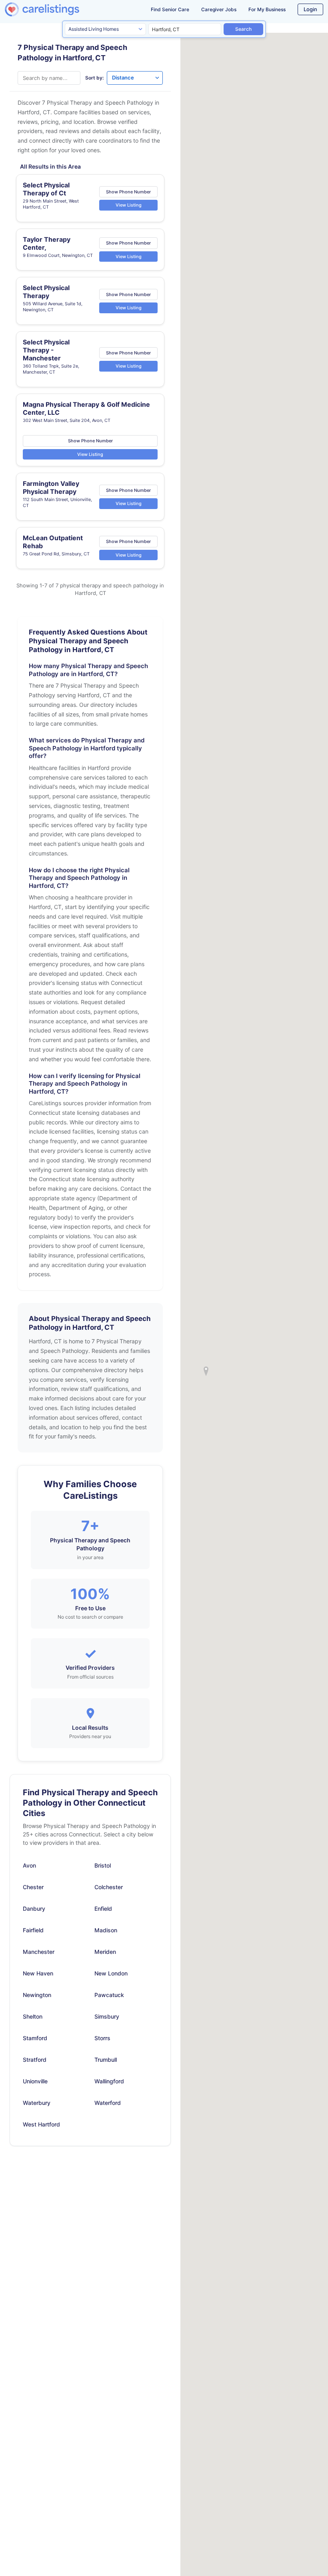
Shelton (33, 2016)
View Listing (129, 205)
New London (111, 1973)
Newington (37, 1995)
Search (243, 29)
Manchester (39, 1952)
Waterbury (37, 2103)
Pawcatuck (109, 1995)
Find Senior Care (170, 9)
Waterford (108, 2103)
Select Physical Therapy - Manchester (46, 350)
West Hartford (41, 2124)
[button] (206, 1371)
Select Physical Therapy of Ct (46, 189)
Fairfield (33, 1930)
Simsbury (107, 2016)
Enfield (103, 1909)
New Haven (38, 1973)
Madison (106, 1930)
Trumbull (106, 2060)
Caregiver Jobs (219, 9)
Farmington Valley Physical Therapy (51, 487)
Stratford (35, 2060)
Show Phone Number (128, 191)
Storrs (102, 2038)
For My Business (267, 9)
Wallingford (109, 2081)
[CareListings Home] (55, 9)
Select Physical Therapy (46, 292)
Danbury (34, 1909)
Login (310, 9)
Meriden (105, 1952)
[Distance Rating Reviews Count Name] (135, 78)
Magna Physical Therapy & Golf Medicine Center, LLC (86, 408)
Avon (29, 1865)
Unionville (35, 2081)
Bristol (103, 1865)
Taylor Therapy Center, (47, 243)
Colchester (109, 1887)
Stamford (35, 2038)
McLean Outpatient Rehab (53, 542)
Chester (33, 1887)
